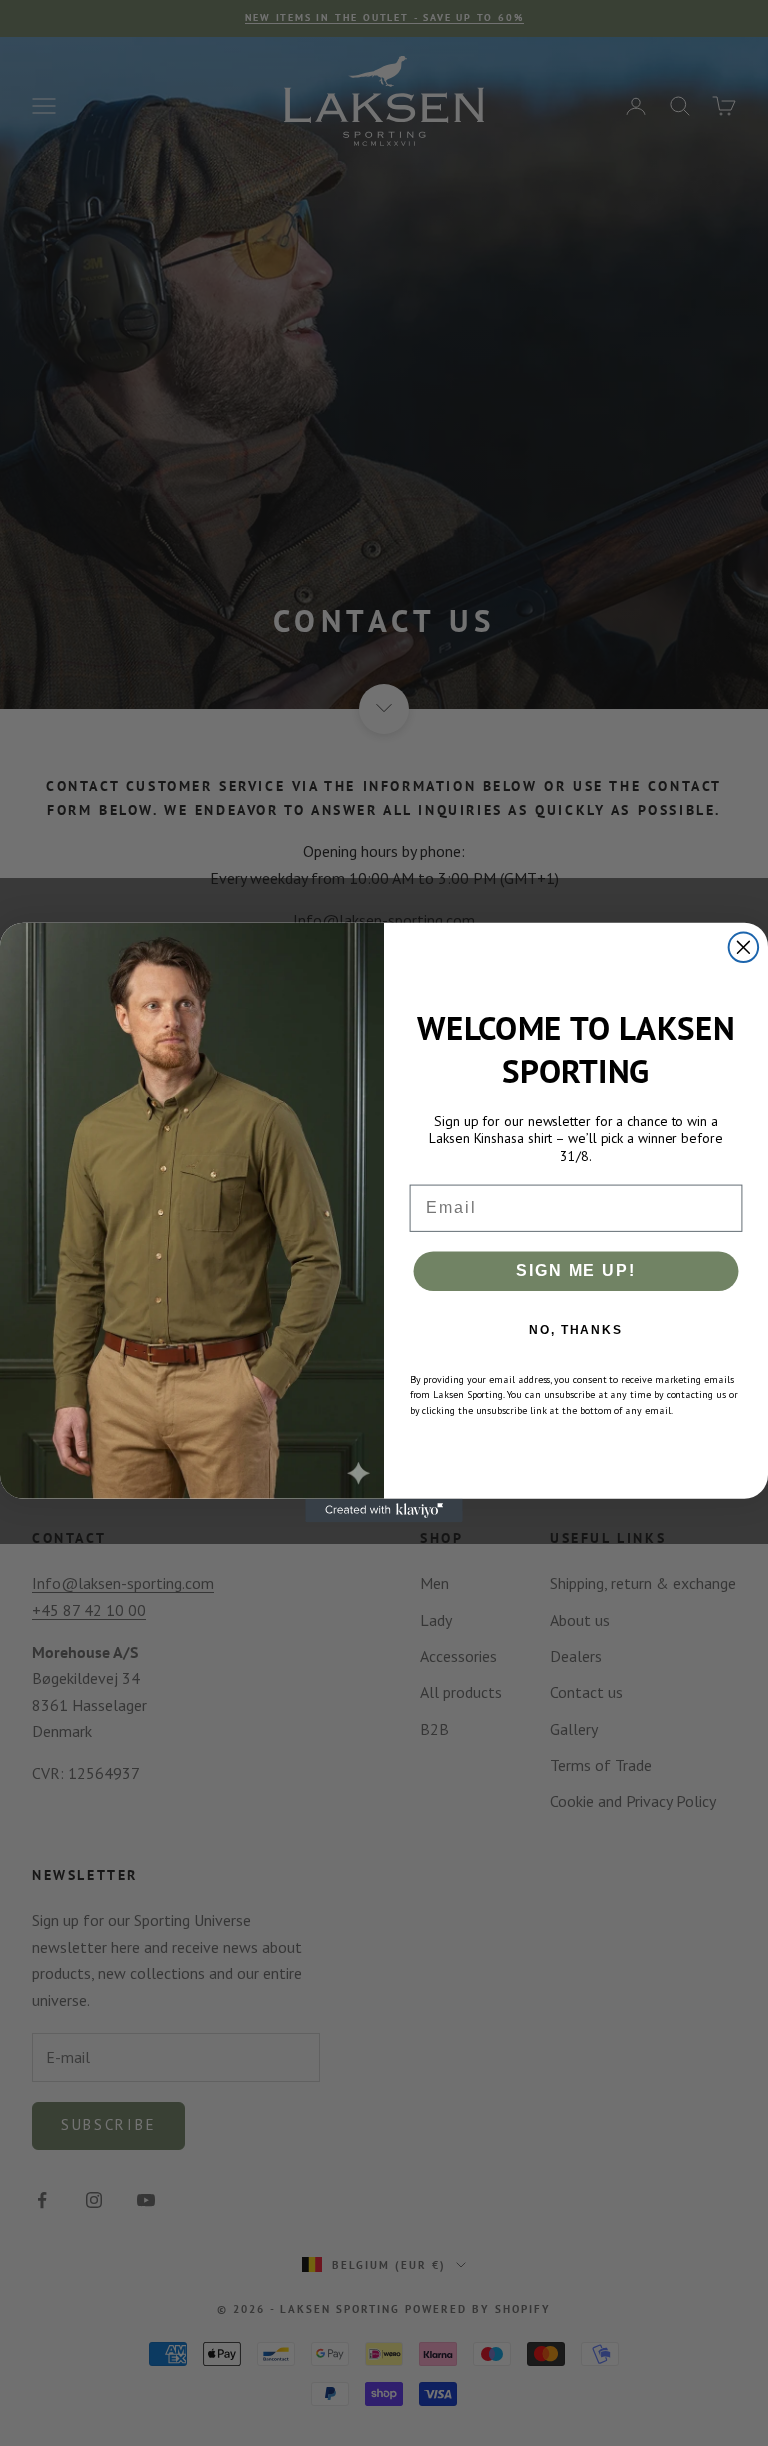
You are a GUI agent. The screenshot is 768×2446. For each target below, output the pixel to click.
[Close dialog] (744, 948)
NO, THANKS (576, 1330)
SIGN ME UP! (575, 1270)
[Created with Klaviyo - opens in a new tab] (384, 1511)
